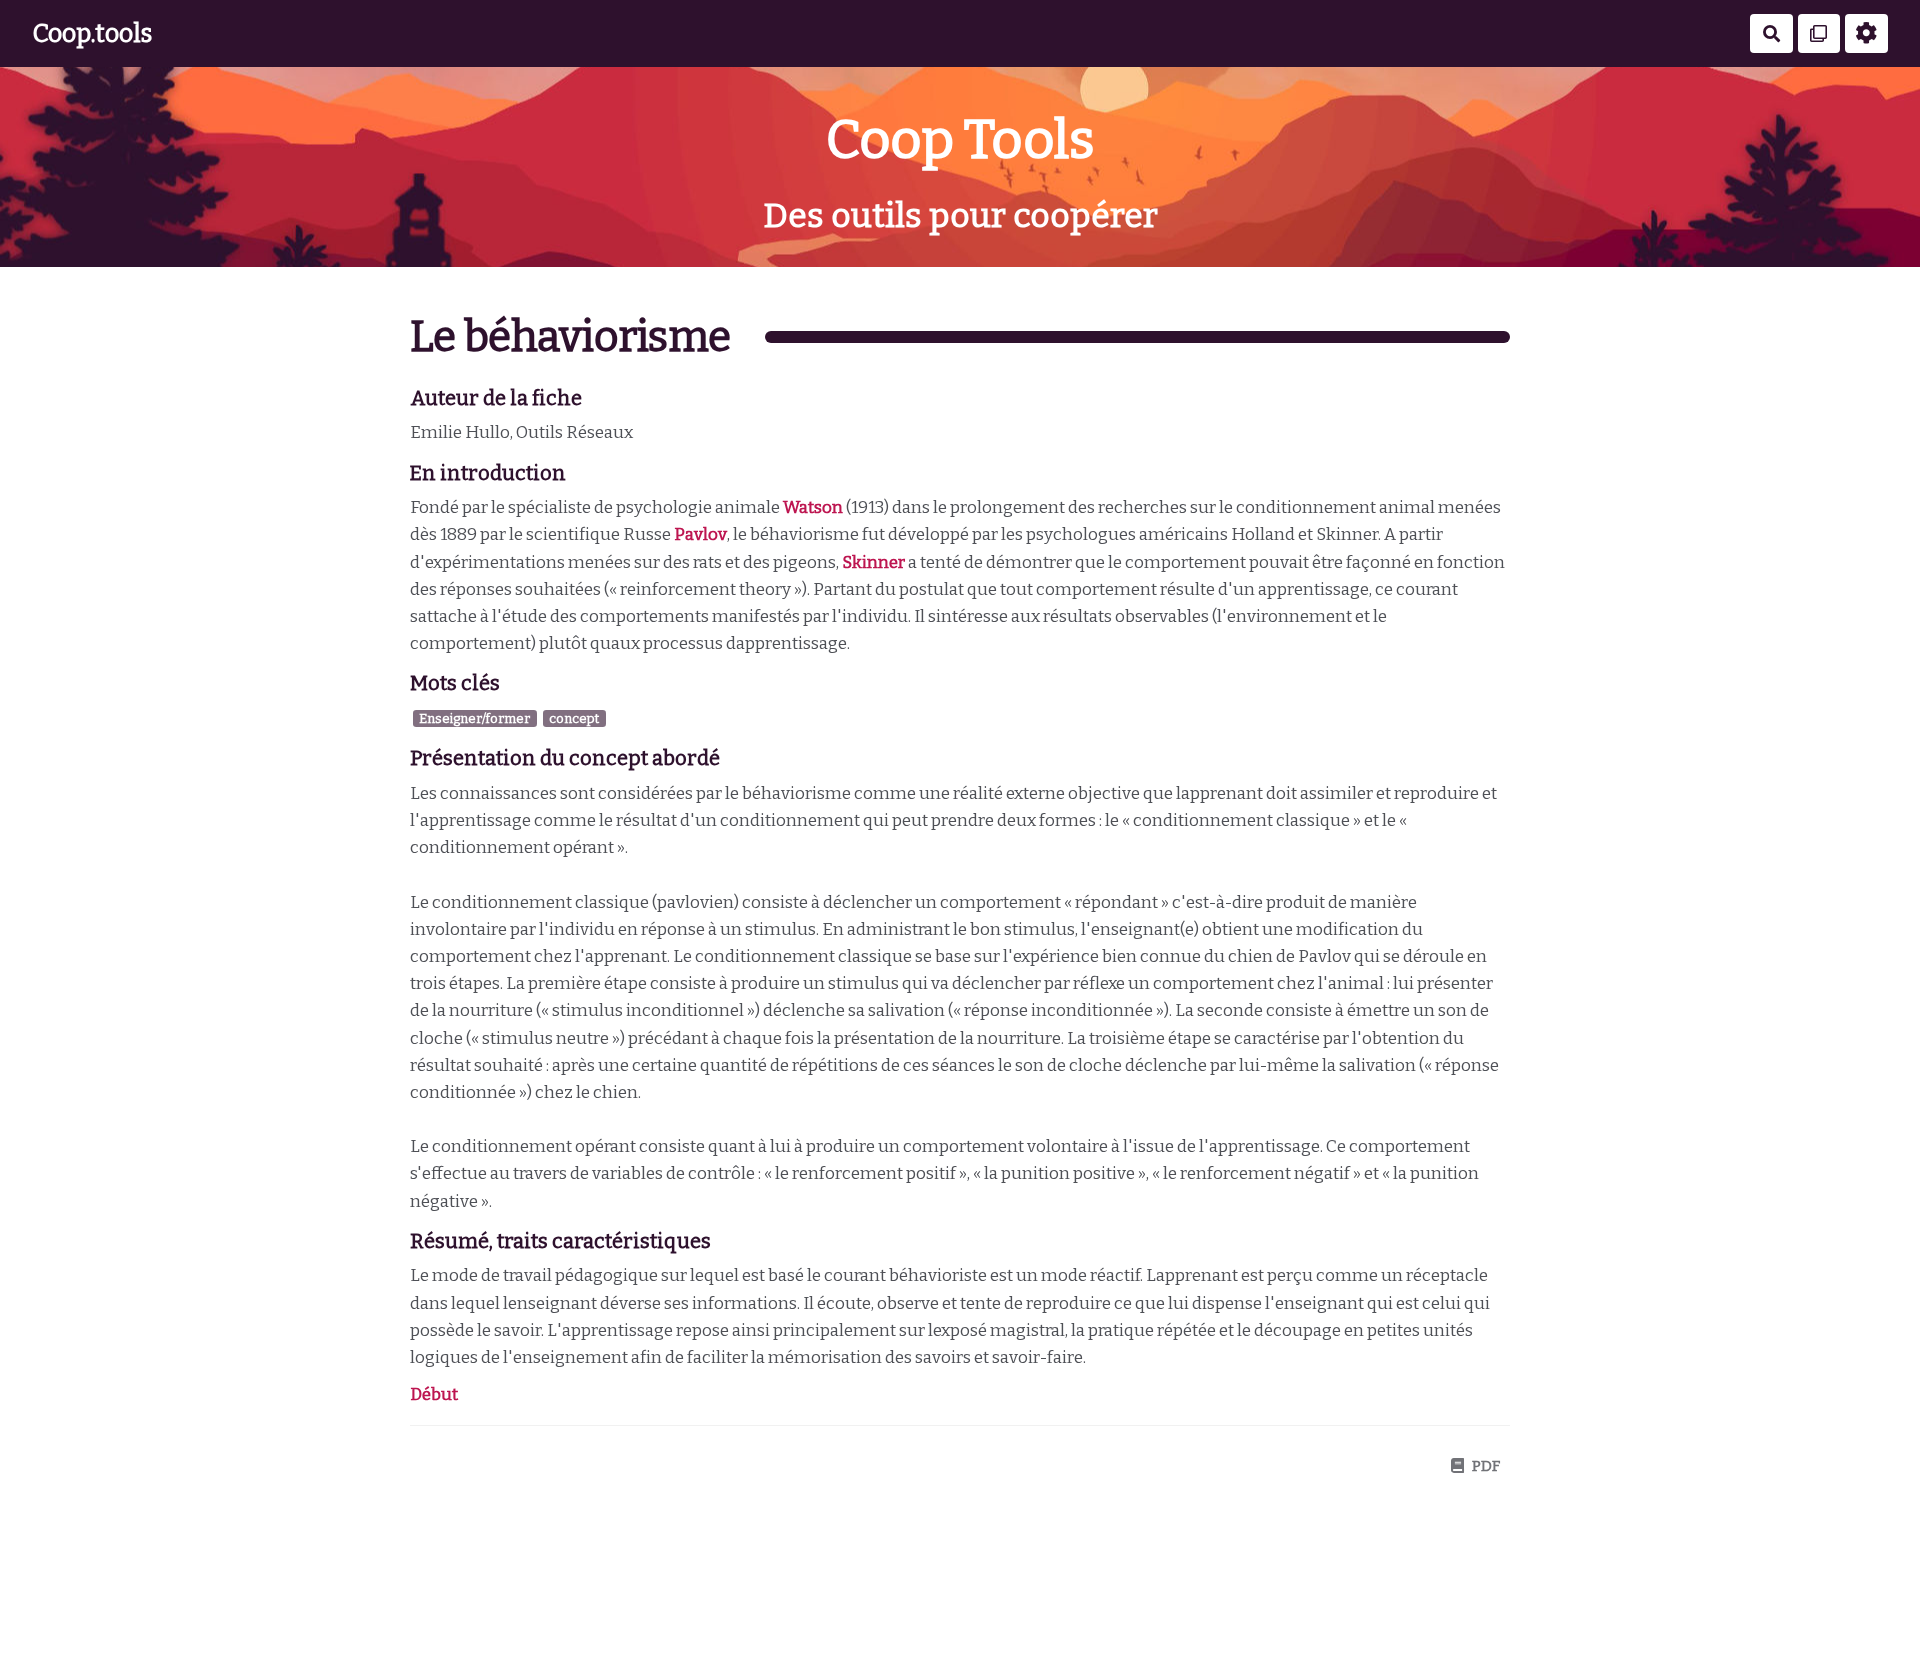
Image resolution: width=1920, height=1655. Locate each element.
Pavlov (700, 534)
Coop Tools (960, 139)
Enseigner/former (474, 718)
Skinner (873, 562)
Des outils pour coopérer (960, 215)
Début (434, 1394)
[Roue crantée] (1866, 33)
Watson (813, 507)
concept (574, 718)
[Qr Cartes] (1819, 33)
